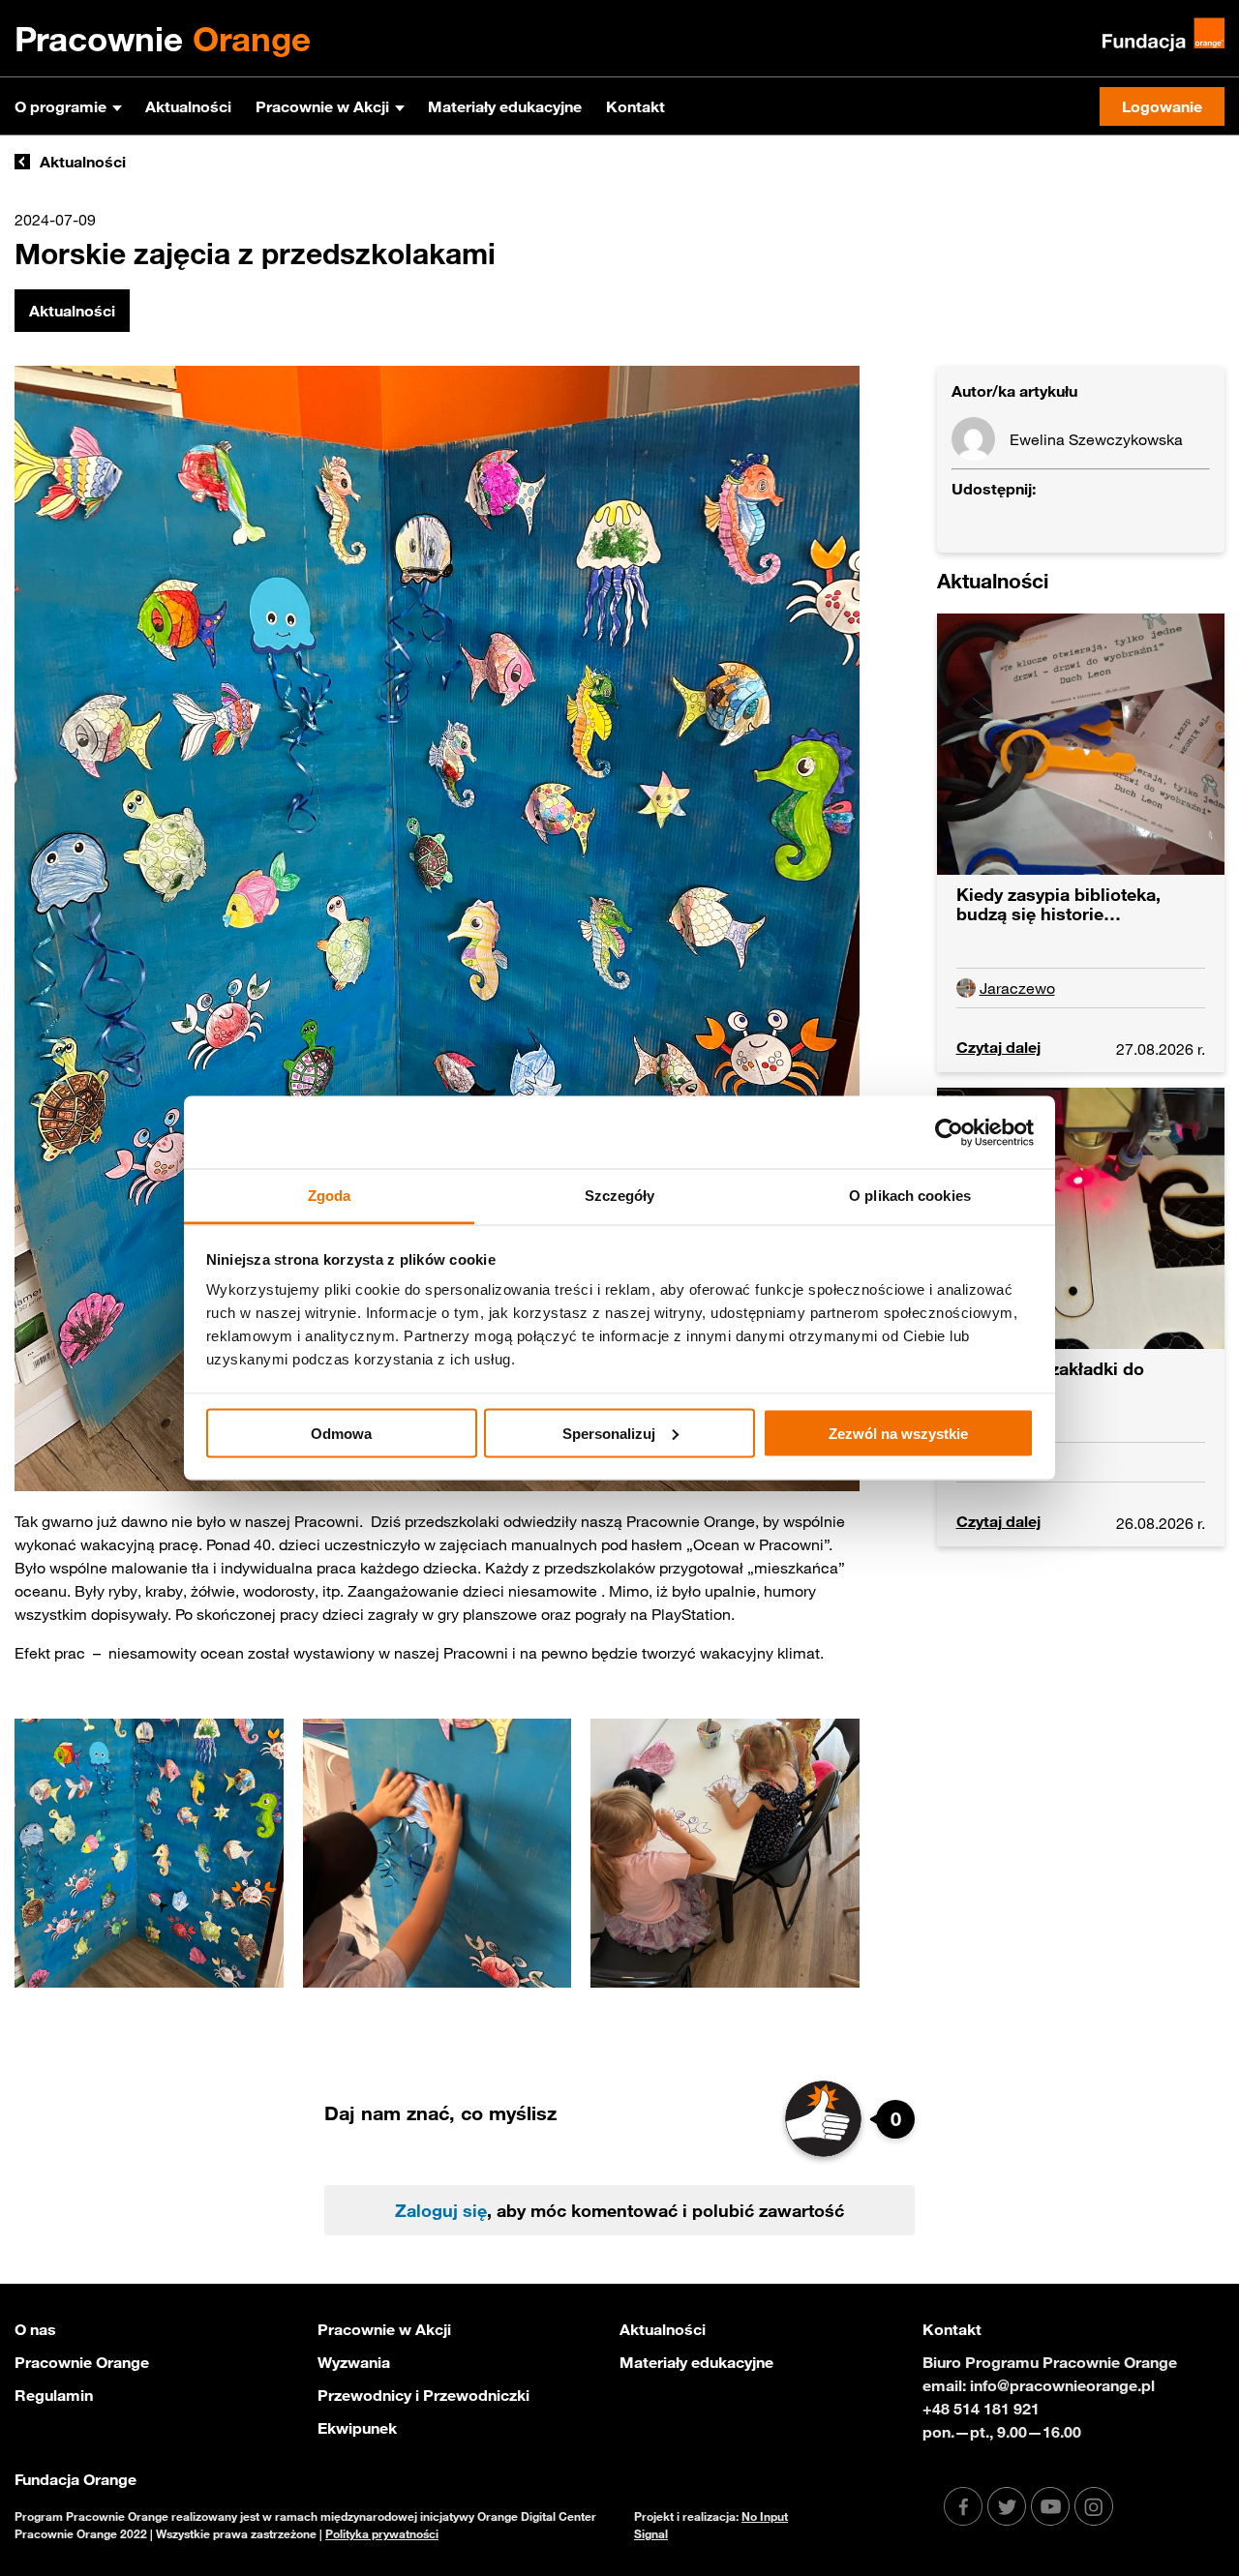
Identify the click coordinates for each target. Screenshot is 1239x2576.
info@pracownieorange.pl (1062, 2385)
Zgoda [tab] (330, 1196)
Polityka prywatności (382, 2533)
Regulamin (54, 2395)
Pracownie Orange (82, 2362)
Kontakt (635, 106)
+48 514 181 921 (981, 2409)
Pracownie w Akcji (322, 106)
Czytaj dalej (998, 1047)
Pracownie (163, 39)
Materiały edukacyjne (505, 106)
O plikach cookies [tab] (910, 1196)
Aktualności (188, 106)
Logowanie (1162, 106)
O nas (35, 2329)
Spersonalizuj (609, 1433)
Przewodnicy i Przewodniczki (423, 2395)
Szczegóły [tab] (620, 1196)
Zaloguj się (441, 2210)
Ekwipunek (357, 2428)
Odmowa (341, 1433)
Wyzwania (354, 2362)
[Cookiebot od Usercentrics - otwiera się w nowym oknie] (949, 1132)
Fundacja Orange (76, 2479)
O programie (60, 106)
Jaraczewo (1017, 988)
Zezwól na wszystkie (898, 1433)
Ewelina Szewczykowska (1096, 439)
